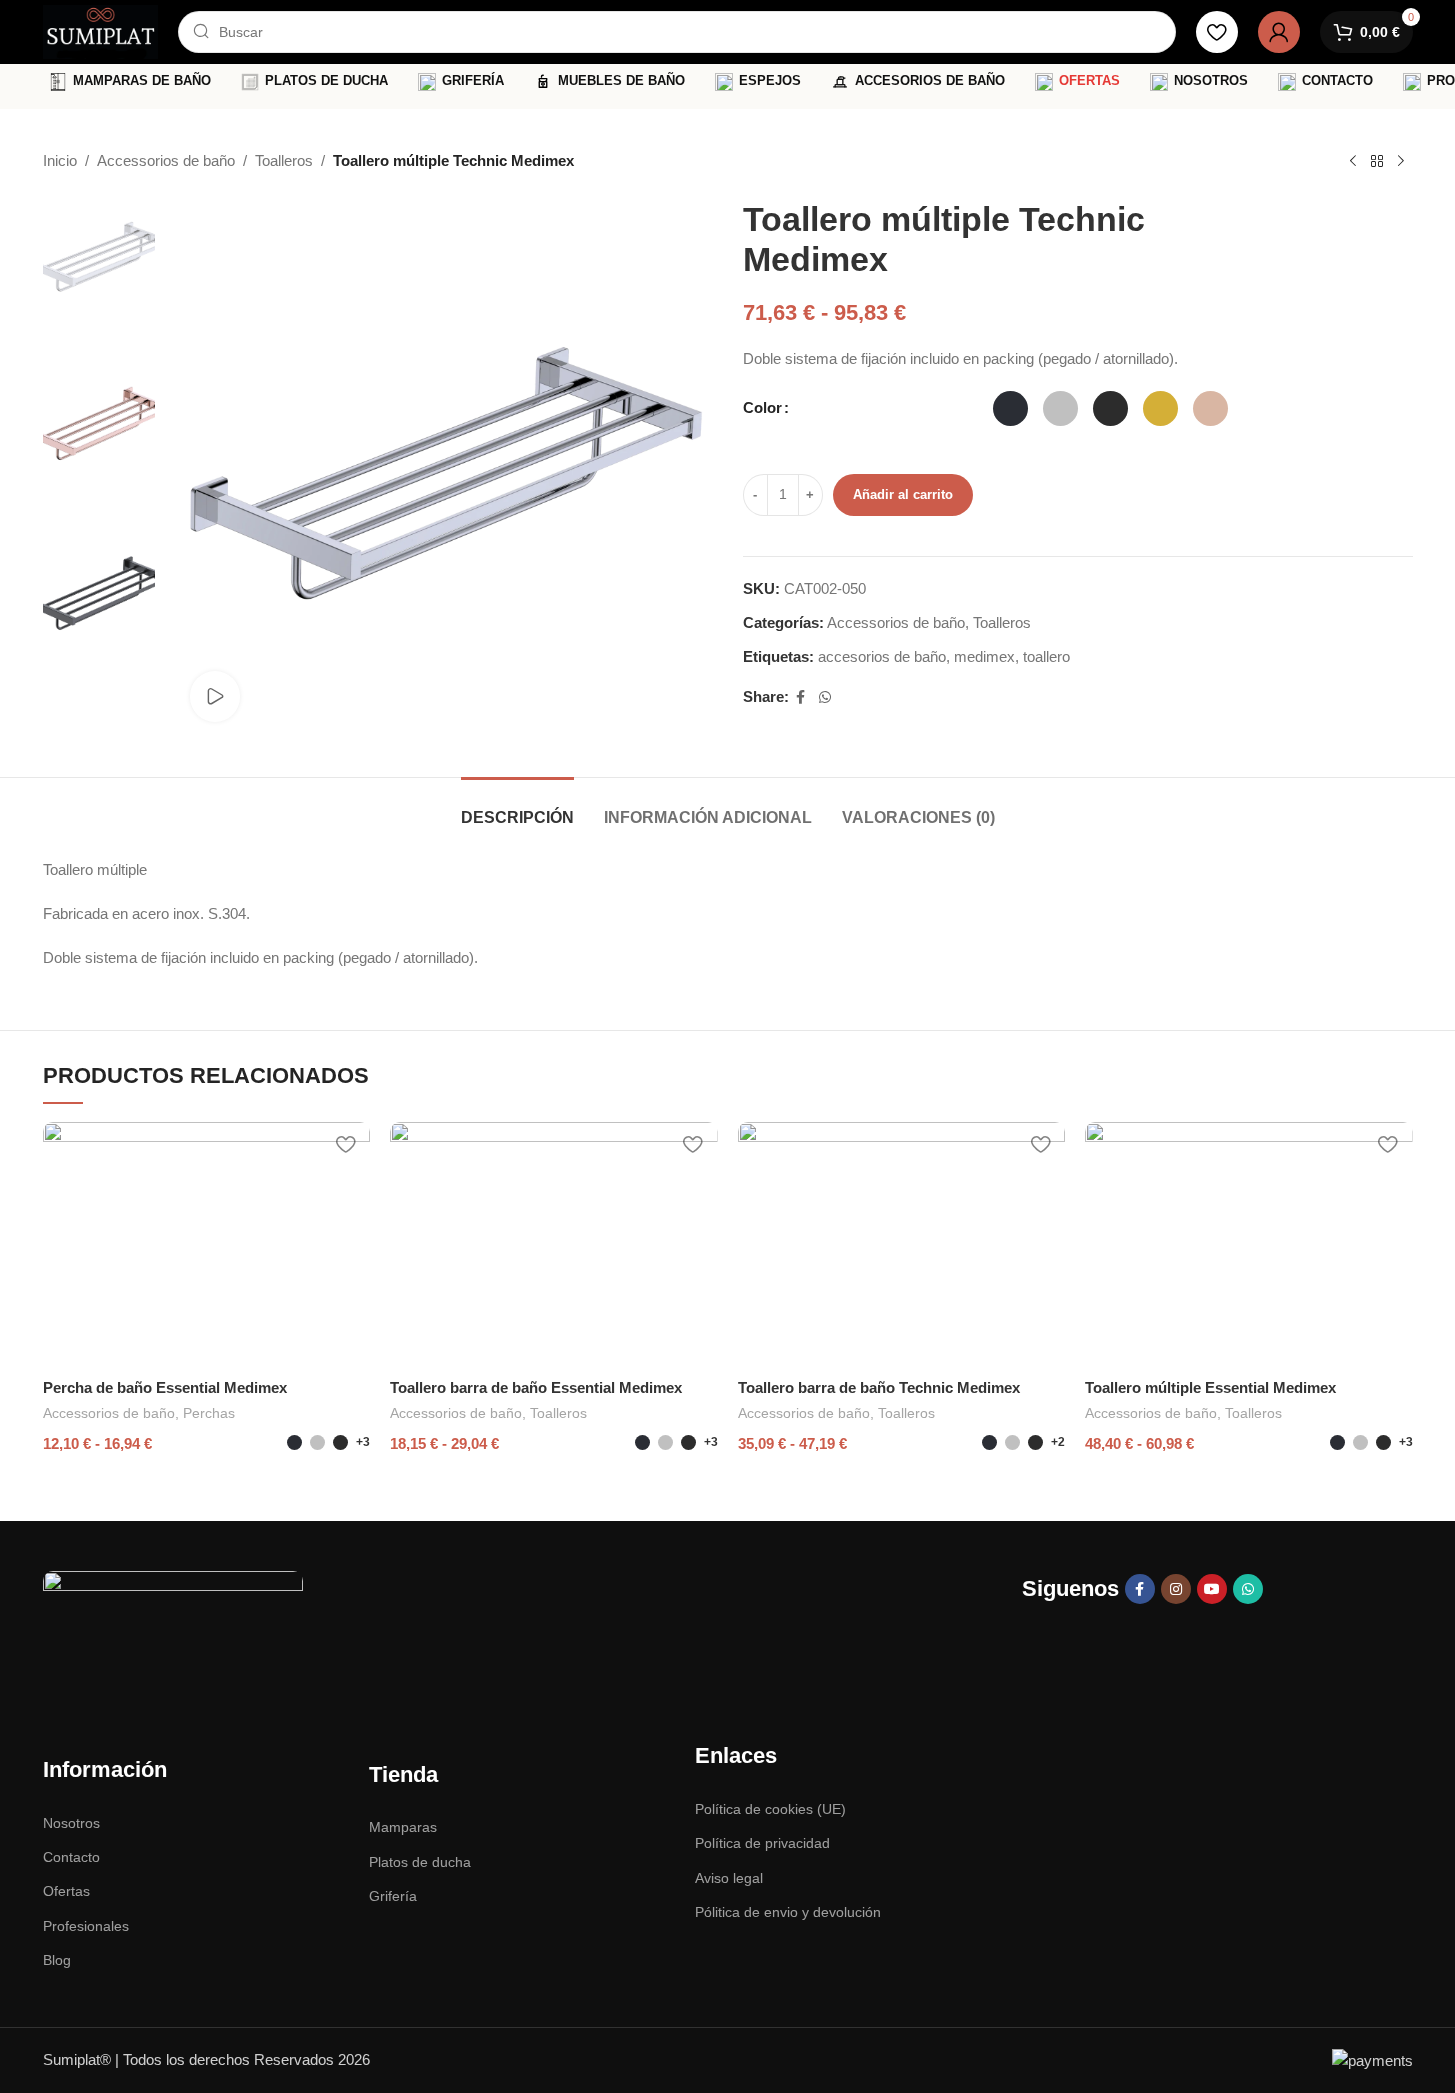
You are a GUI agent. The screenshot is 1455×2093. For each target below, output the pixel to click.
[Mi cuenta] (1279, 32)
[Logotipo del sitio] (101, 30)
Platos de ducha (420, 1862)
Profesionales (86, 1926)
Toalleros (284, 160)
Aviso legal (729, 1878)
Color (762, 407)
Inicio (60, 160)
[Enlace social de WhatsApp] (825, 697)
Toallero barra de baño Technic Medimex (879, 1387)
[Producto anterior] (1353, 162)
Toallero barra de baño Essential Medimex (536, 1387)
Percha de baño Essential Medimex (165, 1387)
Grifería (393, 1896)
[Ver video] (215, 696)
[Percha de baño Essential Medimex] (207, 1245)
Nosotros (71, 1823)
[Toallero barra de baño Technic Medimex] (902, 1245)
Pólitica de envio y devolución (788, 1912)
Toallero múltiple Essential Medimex (1210, 1387)
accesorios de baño (882, 656)
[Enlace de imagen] (173, 1624)
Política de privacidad (762, 1843)
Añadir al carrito (903, 494)
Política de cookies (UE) (770, 1809)
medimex (984, 656)
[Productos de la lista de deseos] (1217, 32)
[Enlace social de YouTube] (1212, 1589)
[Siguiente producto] (1401, 162)
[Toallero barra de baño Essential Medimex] (554, 1245)
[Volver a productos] (1377, 162)
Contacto (71, 1857)
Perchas (209, 1413)
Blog (57, 1960)
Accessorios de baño (166, 160)
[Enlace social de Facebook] (801, 697)
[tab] (517, 807)
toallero (1046, 656)
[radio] (1010, 408)
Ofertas (66, 1891)
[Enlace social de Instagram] (1176, 1589)
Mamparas (403, 1827)
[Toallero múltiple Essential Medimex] (1249, 1245)
